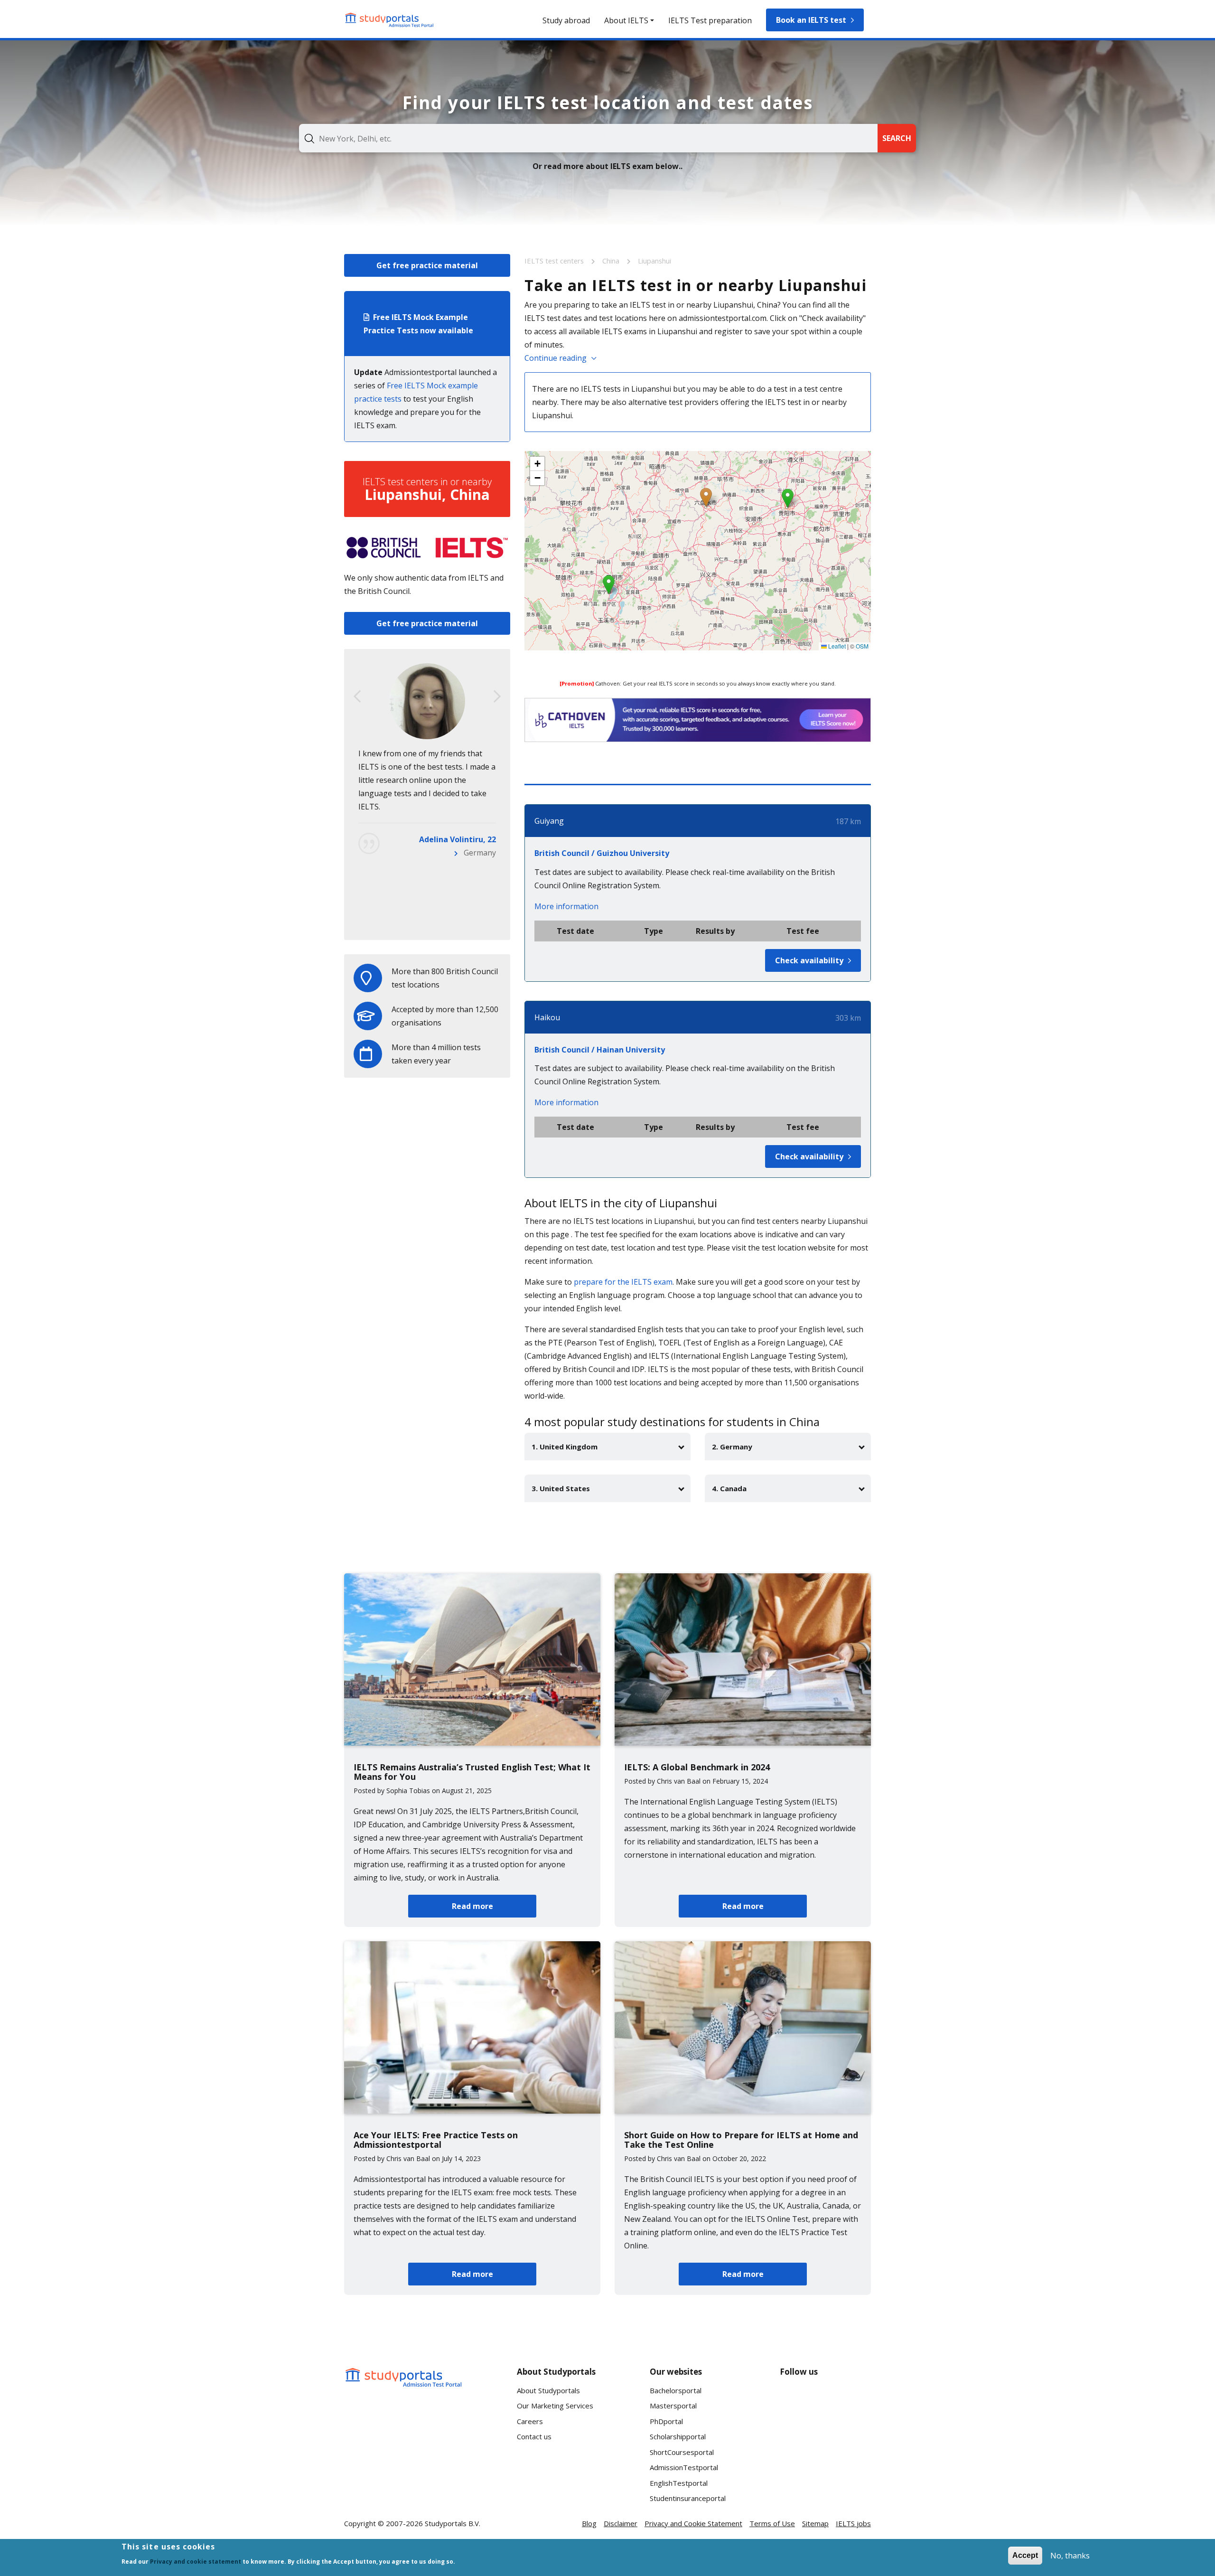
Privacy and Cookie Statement (693, 2523)
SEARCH (897, 138)
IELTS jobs (853, 2523)
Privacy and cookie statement (196, 2562)
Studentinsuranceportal (688, 2498)
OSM (862, 646)
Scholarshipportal (678, 2436)
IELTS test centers (555, 261)
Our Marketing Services (555, 2406)
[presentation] (357, 696)
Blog (589, 2523)
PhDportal (666, 2421)
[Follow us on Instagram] (825, 2435)
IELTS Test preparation (710, 20)
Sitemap (815, 2523)
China (612, 261)
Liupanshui (654, 261)
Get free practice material (427, 265)
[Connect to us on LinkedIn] (825, 2400)
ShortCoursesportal (682, 2452)
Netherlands (474, 919)
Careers (530, 2421)
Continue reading (556, 358)
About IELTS (626, 20)
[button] (706, 497)
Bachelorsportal (676, 2390)
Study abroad (566, 20)
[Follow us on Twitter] (795, 2435)
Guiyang (549, 821)
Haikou (547, 1017)
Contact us (534, 2436)
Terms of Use (772, 2523)
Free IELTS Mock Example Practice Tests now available (418, 324)
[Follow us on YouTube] (856, 2400)
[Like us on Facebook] (795, 2400)
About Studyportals (548, 2390)
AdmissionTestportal (684, 2467)
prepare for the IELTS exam (623, 1282)
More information (566, 906)
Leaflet (836, 646)
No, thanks (1070, 2556)
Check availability (809, 960)
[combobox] (588, 138)
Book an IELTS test (811, 20)
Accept (1025, 2555)
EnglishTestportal (679, 2483)
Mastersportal (673, 2406)
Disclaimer (621, 2523)
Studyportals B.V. (453, 2523)
